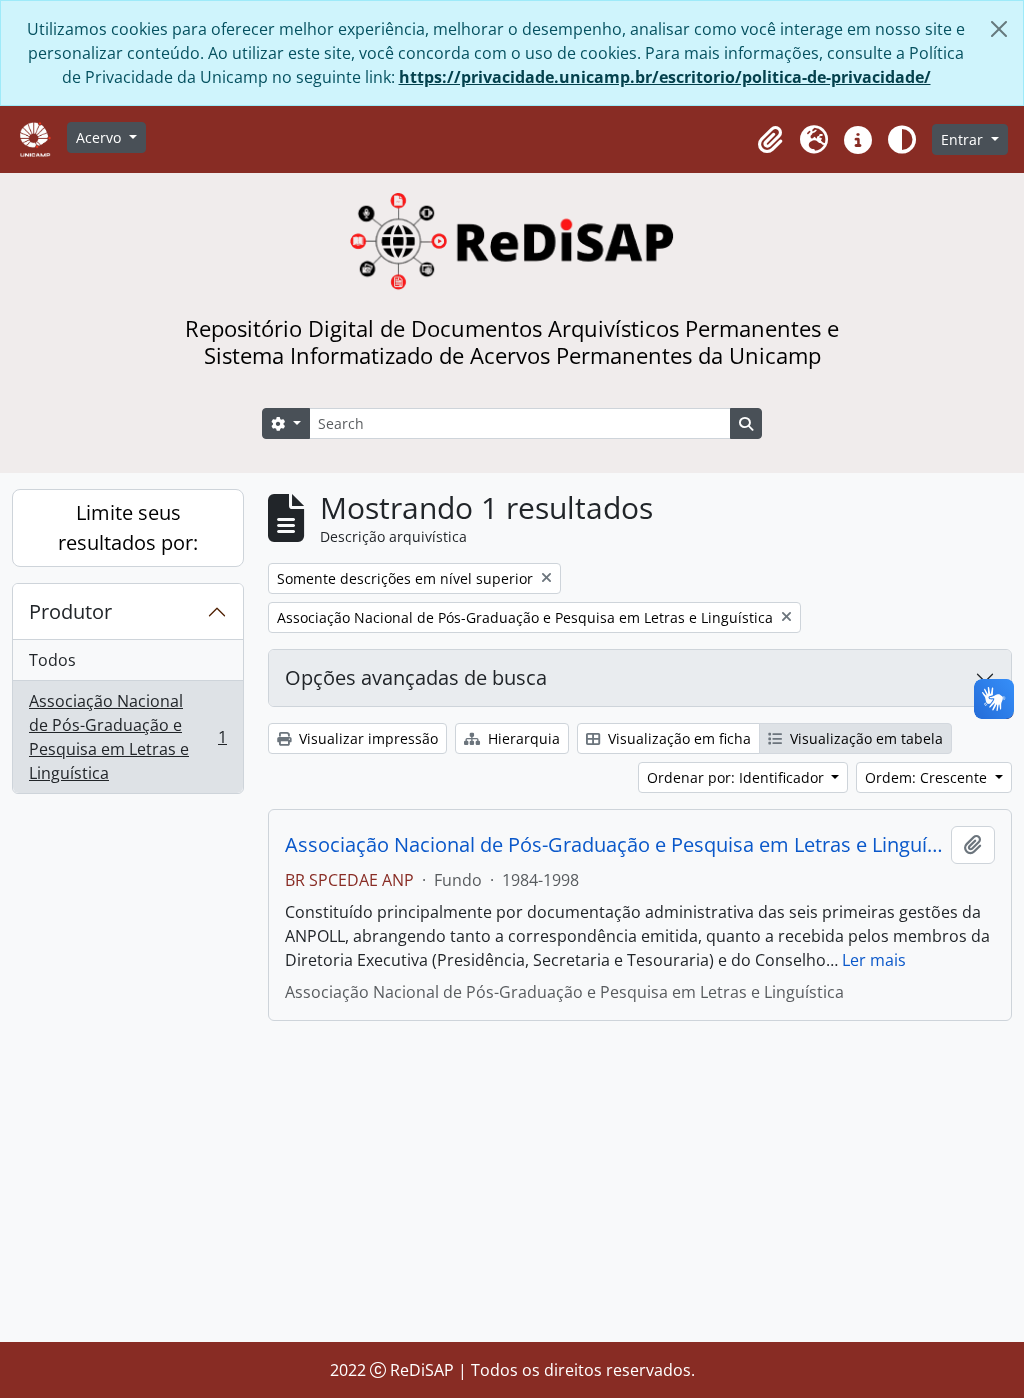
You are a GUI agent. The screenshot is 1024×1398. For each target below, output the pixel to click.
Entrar (964, 139)
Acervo (100, 137)
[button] (770, 140)
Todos (52, 660)
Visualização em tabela (864, 738)
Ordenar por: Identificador (737, 777)
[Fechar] (999, 29)
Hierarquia (522, 738)
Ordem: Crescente (928, 777)
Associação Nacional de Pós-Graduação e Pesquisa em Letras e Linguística (127, 737)
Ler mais (874, 960)
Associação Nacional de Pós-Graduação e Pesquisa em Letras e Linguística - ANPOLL (614, 845)
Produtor (70, 611)
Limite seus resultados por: (128, 527)
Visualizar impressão (366, 738)
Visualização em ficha (677, 738)
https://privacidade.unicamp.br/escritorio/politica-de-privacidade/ (665, 77)
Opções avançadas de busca (416, 677)
